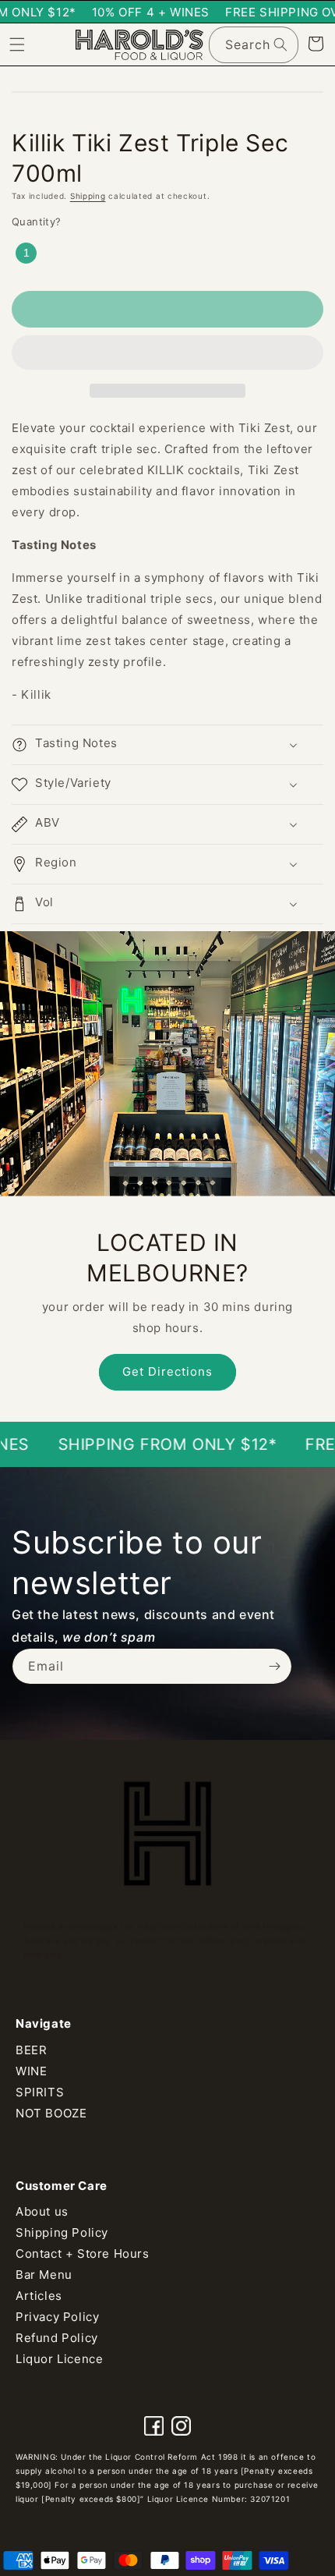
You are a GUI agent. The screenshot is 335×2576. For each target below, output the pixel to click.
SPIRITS (40, 2092)
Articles (39, 2296)
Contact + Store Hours (83, 2254)
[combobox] (254, 45)
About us (42, 2211)
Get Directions (167, 1371)
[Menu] (17, 44)
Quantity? (37, 221)
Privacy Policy (57, 2317)
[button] (167, 353)
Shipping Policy (62, 2232)
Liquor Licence (59, 2359)
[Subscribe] (274, 1666)
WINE (31, 2071)
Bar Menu (44, 2275)
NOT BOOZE (51, 2113)
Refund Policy (57, 2338)
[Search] (280, 44)
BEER (31, 2050)
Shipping (88, 196)
